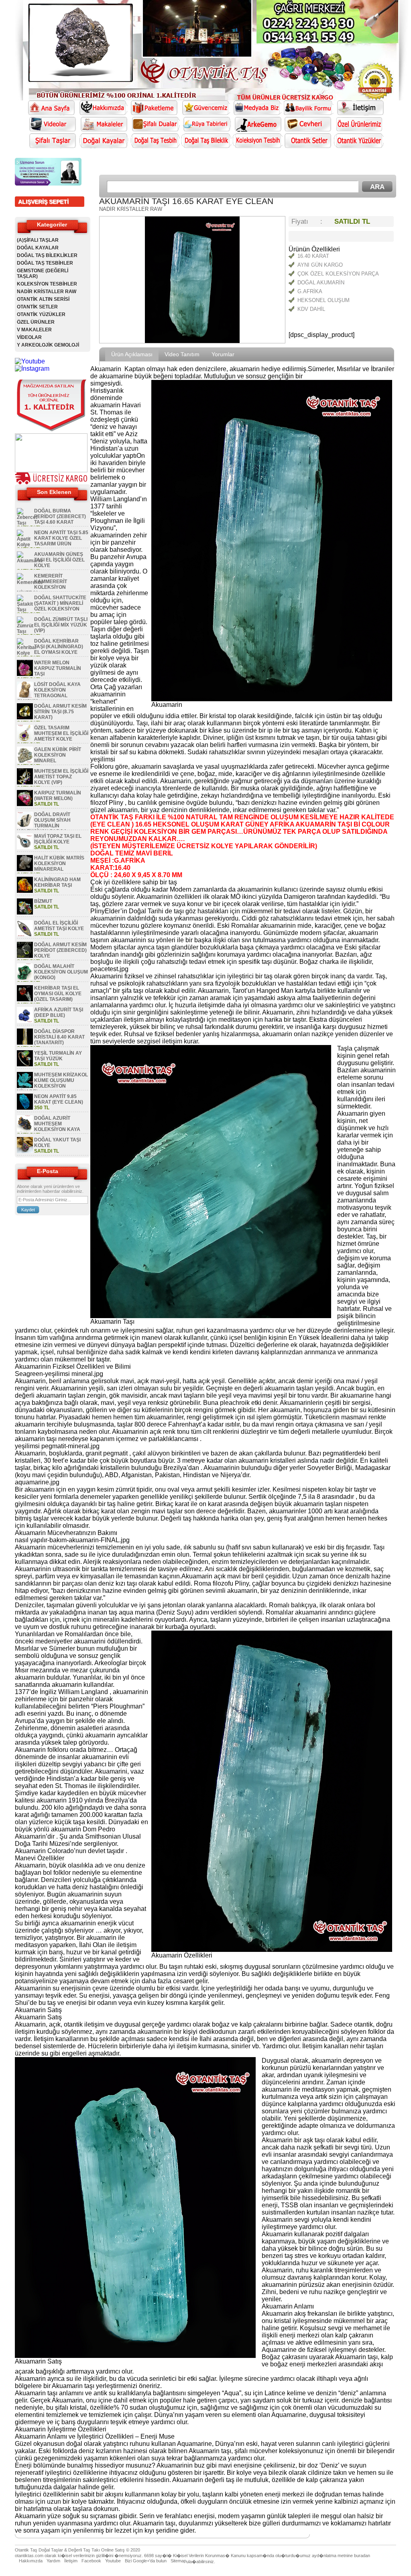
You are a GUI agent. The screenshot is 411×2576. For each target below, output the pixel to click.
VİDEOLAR (29, 337)
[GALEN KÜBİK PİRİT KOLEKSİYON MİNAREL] (25, 761)
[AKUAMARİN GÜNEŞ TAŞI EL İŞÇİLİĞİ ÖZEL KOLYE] (30, 561)
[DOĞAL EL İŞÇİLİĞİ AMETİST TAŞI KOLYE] (25, 935)
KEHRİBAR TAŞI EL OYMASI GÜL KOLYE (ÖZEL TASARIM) (58, 994)
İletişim (71, 2561)
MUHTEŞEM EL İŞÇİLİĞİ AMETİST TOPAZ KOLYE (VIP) (61, 777)
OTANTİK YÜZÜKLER (41, 314)
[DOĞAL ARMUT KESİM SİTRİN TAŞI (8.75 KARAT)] (25, 718)
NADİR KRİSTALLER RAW (47, 292)
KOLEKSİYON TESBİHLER (47, 284)
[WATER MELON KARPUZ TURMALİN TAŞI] (25, 674)
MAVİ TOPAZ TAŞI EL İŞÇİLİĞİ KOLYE (58, 839)
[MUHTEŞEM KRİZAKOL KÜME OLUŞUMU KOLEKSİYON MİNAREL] (25, 1086)
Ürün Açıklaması (132, 354)
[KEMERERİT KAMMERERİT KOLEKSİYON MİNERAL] (30, 582)
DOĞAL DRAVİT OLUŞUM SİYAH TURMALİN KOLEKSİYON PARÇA (44, 823)
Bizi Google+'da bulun (146, 2561)
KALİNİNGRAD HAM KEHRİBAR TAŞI (57, 882)
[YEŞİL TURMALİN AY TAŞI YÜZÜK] (25, 1065)
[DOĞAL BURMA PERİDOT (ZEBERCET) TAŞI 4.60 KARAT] (27, 523)
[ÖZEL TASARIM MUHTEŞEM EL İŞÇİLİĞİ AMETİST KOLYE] (25, 739)
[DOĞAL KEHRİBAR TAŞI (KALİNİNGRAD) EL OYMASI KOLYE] (27, 653)
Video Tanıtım (182, 354)
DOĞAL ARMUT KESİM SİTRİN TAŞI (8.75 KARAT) (60, 712)
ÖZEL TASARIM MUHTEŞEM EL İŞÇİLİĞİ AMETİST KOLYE (61, 733)
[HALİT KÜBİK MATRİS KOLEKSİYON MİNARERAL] (25, 870)
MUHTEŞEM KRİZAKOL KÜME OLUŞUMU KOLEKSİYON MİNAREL (52, 1083)
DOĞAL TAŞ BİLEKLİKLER (47, 255)
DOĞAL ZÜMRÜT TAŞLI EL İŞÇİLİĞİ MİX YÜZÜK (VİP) (61, 625)
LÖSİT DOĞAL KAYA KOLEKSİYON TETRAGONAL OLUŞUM (49, 693)
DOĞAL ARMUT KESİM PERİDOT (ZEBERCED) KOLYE (60, 950)
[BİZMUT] (25, 913)
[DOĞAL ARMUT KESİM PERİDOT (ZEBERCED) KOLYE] (25, 956)
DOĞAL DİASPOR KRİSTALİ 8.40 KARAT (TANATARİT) (59, 1037)
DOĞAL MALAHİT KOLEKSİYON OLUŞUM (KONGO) (61, 972)
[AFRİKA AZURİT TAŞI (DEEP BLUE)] (25, 1021)
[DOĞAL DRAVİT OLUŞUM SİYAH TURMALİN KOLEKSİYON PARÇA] (25, 826)
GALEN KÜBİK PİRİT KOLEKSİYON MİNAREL (58, 755)
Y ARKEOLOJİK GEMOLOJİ (48, 345)
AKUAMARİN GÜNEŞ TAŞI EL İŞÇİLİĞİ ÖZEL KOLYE (59, 560)
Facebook (91, 2561)
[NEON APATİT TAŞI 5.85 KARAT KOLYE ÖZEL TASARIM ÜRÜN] (25, 545)
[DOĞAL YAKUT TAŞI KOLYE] (25, 1151)
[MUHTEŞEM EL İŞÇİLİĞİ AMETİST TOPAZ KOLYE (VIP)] (25, 783)
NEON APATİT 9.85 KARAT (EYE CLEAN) (59, 1099)
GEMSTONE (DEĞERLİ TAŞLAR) (43, 274)
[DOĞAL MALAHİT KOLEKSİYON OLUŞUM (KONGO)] (25, 978)
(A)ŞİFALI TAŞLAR (38, 240)
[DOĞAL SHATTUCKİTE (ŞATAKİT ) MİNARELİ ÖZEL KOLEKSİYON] (25, 610)
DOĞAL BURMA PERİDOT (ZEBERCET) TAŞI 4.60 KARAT (60, 516)
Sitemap (178, 2561)
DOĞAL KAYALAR (38, 248)
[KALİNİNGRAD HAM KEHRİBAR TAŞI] (25, 891)
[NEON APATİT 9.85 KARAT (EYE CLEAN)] (25, 1108)
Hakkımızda (31, 2561)
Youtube (113, 2561)
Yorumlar (223, 354)
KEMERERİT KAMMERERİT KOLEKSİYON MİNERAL (42, 584)
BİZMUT (43, 901)
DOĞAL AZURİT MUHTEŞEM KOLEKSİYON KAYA (57, 1124)
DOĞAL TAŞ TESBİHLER (45, 263)
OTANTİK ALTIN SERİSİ (43, 299)
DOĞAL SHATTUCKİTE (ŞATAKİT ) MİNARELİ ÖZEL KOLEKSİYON (60, 603)
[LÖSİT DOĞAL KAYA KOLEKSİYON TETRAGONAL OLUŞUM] (25, 696)
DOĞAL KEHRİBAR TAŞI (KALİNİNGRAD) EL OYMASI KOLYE (59, 647)
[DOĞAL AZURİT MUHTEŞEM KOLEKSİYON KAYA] (25, 1130)
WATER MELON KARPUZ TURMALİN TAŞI (58, 668)
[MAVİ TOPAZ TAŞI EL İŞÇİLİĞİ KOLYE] (25, 848)
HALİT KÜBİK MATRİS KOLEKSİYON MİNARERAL (59, 863)
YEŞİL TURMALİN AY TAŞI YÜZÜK (58, 1056)
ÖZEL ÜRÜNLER (36, 322)
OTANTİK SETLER (37, 307)
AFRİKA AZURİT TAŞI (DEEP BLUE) (59, 1012)
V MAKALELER (34, 330)
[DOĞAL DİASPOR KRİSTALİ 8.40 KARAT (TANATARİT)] (25, 1043)
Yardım (53, 2561)
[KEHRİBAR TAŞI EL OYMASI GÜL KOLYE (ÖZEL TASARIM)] (25, 1000)
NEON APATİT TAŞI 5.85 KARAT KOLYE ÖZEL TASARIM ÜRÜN (61, 538)
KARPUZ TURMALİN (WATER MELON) (58, 796)
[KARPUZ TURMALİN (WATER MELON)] (25, 804)
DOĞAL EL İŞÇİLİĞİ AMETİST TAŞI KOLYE (59, 926)
